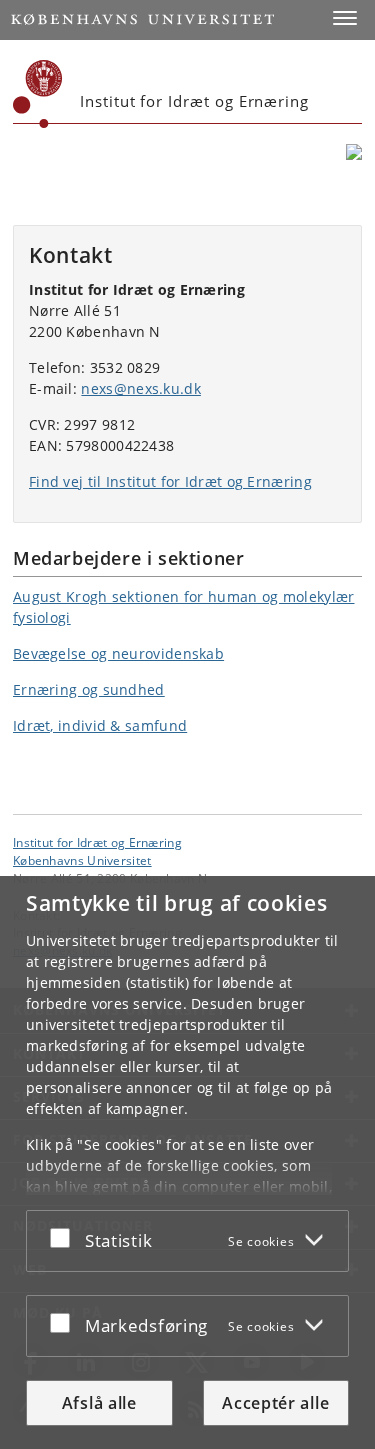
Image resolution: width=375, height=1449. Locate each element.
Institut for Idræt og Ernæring (97, 842)
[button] (345, 18)
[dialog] (187, 1162)
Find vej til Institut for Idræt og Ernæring (170, 481)
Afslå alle (99, 1403)
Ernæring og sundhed (89, 689)
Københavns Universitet (82, 860)
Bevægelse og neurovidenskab (118, 653)
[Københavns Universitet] (38, 94)
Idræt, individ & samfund (100, 725)
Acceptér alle (275, 1403)
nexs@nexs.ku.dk (141, 388)
